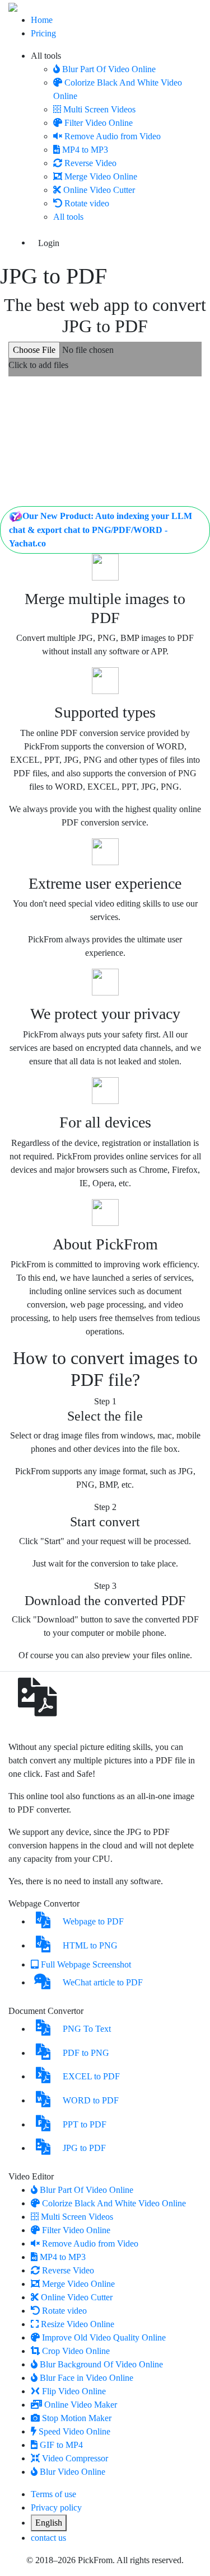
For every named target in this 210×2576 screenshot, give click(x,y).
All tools (46, 56)
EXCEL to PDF (91, 2076)
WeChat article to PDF (103, 1982)
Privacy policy (56, 2507)
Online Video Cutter (99, 190)
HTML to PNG (90, 1945)
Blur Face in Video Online (87, 2378)
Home (42, 20)
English (49, 2523)
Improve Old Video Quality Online (104, 2337)
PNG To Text (87, 2029)
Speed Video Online (74, 2431)
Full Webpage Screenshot (86, 1964)
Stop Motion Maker (77, 2418)
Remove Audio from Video (113, 136)
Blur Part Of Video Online (109, 69)
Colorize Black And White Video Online (114, 2203)
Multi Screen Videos (99, 109)
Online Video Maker (81, 2405)
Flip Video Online (74, 2391)
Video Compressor (75, 2458)
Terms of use (53, 2494)
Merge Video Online (101, 176)
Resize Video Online (78, 2324)
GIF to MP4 (61, 2445)
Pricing (43, 33)
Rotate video (87, 203)
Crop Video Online (76, 2351)
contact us (48, 2538)
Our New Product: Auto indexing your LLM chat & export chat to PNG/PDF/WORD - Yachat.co (101, 530)
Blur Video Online (73, 2472)
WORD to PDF (91, 2100)
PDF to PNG (86, 2053)
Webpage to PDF (93, 1921)
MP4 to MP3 (85, 150)
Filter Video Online (99, 123)
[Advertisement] (105, 444)
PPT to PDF (85, 2124)
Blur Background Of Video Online (101, 2364)
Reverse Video (90, 163)
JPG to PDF (84, 2148)
